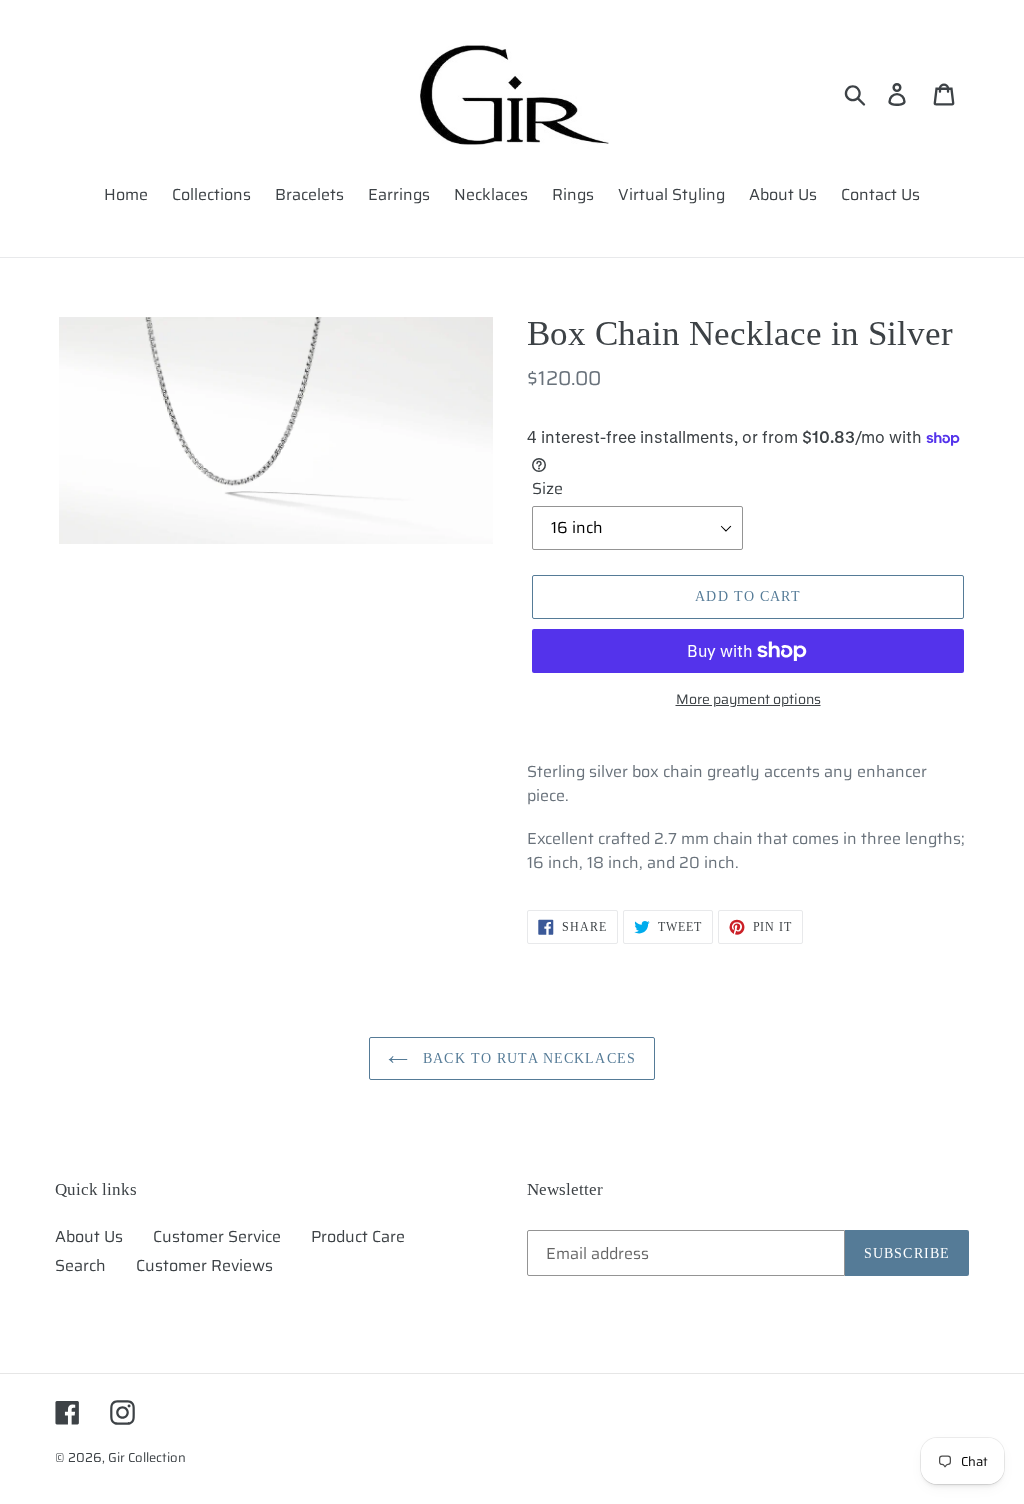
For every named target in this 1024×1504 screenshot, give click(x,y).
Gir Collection (147, 1457)
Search (80, 1265)
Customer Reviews (204, 1265)
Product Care (358, 1236)
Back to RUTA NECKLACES (527, 1058)
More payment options (748, 699)
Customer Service (217, 1236)
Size (547, 489)
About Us (89, 1236)
